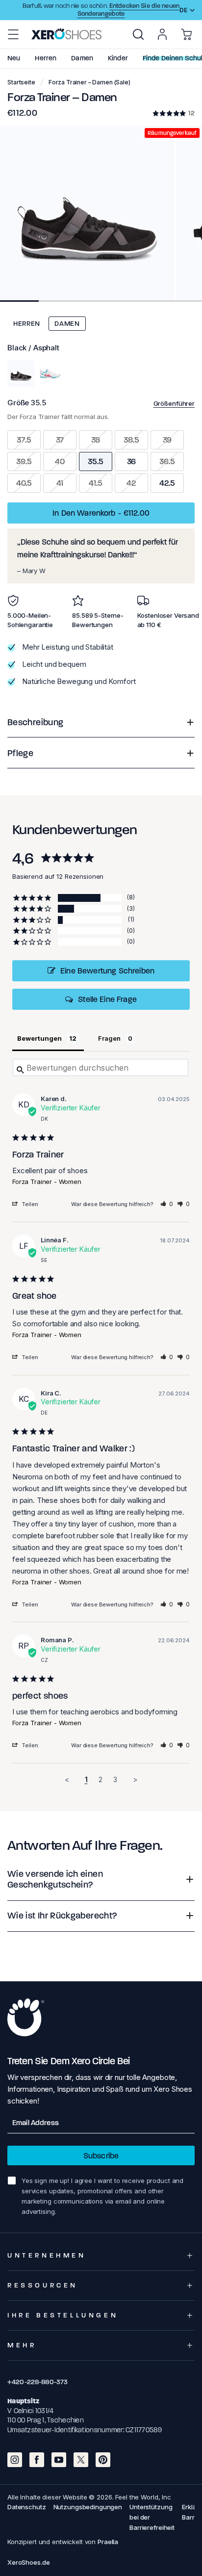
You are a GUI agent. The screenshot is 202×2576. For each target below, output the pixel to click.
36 (132, 461)
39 (167, 440)
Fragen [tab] (109, 1038)
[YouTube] (59, 2460)
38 (96, 440)
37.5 (24, 440)
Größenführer (174, 403)
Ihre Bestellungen (63, 2315)
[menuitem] (138, 34)
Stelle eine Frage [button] (107, 999)
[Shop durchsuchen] (138, 34)
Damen (67, 324)
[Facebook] (37, 2460)
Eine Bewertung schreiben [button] (107, 971)
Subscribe (101, 2156)
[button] (13, 34)
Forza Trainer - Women (47, 1182)
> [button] (135, 1779)
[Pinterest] (103, 2460)
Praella (108, 2542)
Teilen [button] (30, 1204)
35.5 (95, 461)
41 (60, 483)
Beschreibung (35, 722)
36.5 (167, 461)
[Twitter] (81, 2460)
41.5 (95, 483)
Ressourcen (43, 2285)
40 (60, 461)
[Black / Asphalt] (21, 373)
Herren (27, 324)
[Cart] (186, 34)
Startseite (21, 82)
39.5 (24, 461)
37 (60, 440)
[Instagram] (15, 2460)
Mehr (22, 2345)
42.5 (167, 483)
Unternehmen (47, 2255)
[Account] (162, 34)
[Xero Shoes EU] (67, 34)
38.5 (131, 440)
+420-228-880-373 (38, 2382)
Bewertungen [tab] (39, 1038)
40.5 (24, 483)
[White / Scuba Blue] (50, 373)
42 (131, 483)
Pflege (20, 753)
